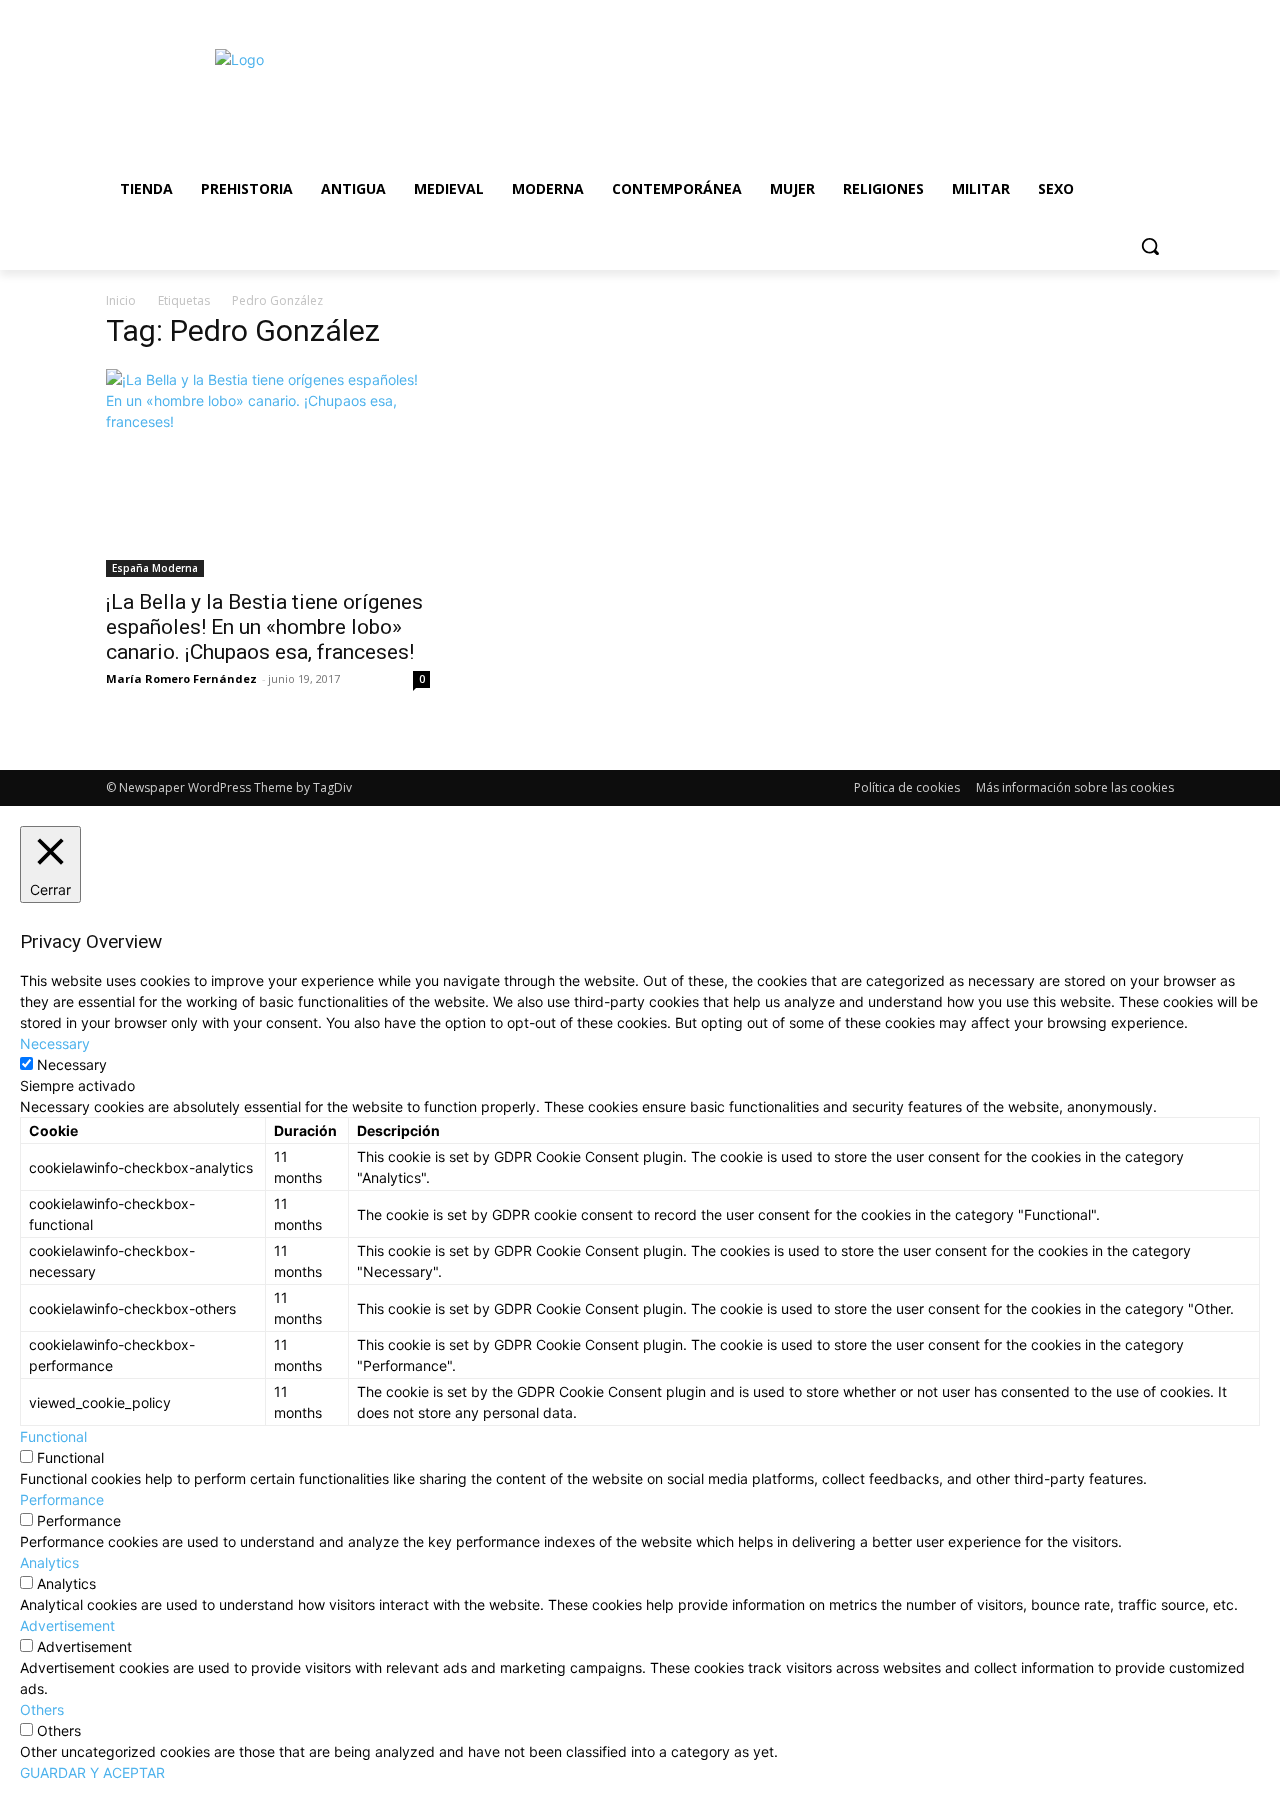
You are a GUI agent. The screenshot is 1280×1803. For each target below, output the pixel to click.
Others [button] (42, 1709)
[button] (1150, 246)
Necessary (72, 1064)
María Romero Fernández (181, 678)
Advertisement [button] (67, 1625)
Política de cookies (907, 787)
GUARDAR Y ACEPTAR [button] (92, 1772)
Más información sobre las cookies (1075, 787)
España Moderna (155, 568)
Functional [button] (53, 1436)
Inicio (121, 300)
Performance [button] (62, 1499)
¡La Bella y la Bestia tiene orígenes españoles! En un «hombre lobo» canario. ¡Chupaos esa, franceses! (264, 627)
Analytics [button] (49, 1562)
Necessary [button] (55, 1043)
